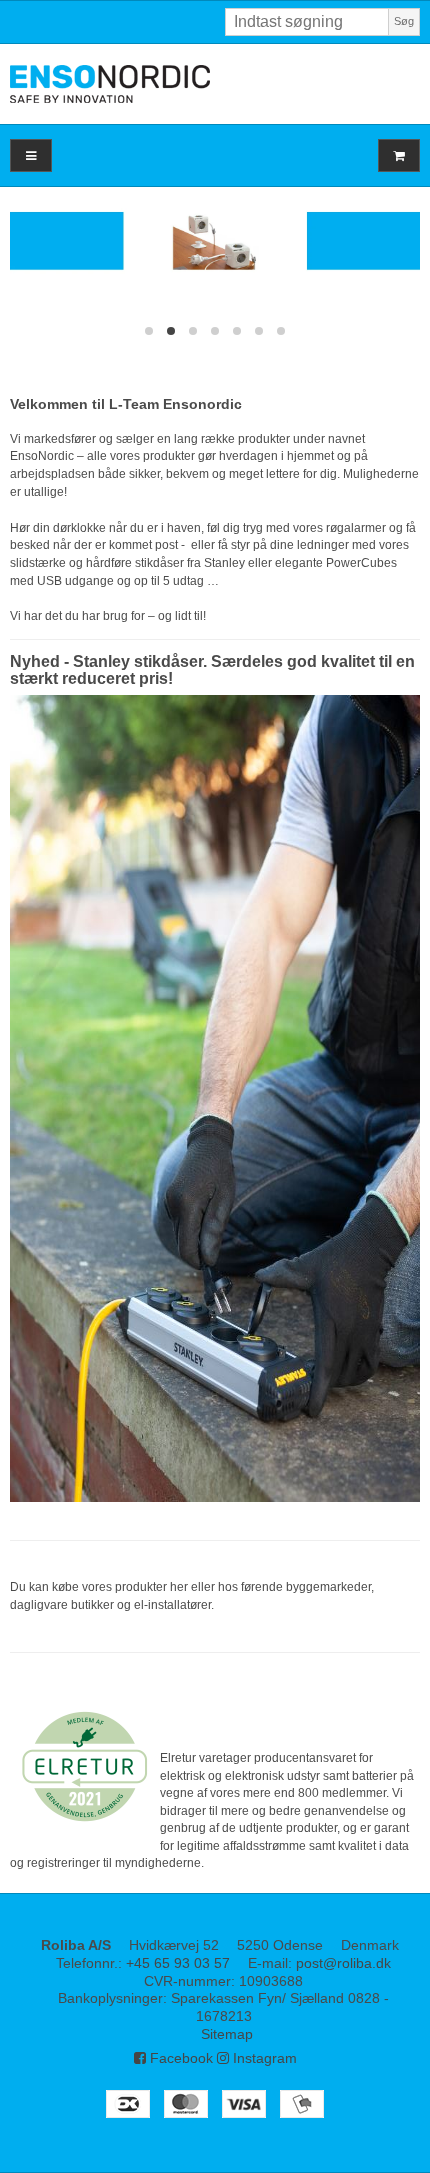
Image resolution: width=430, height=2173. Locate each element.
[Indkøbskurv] (399, 155)
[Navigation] (31, 155)
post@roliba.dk (343, 1963)
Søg (404, 21)
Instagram (263, 2058)
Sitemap (227, 2034)
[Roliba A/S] (215, 84)
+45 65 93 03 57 (178, 1963)
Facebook (179, 2058)
